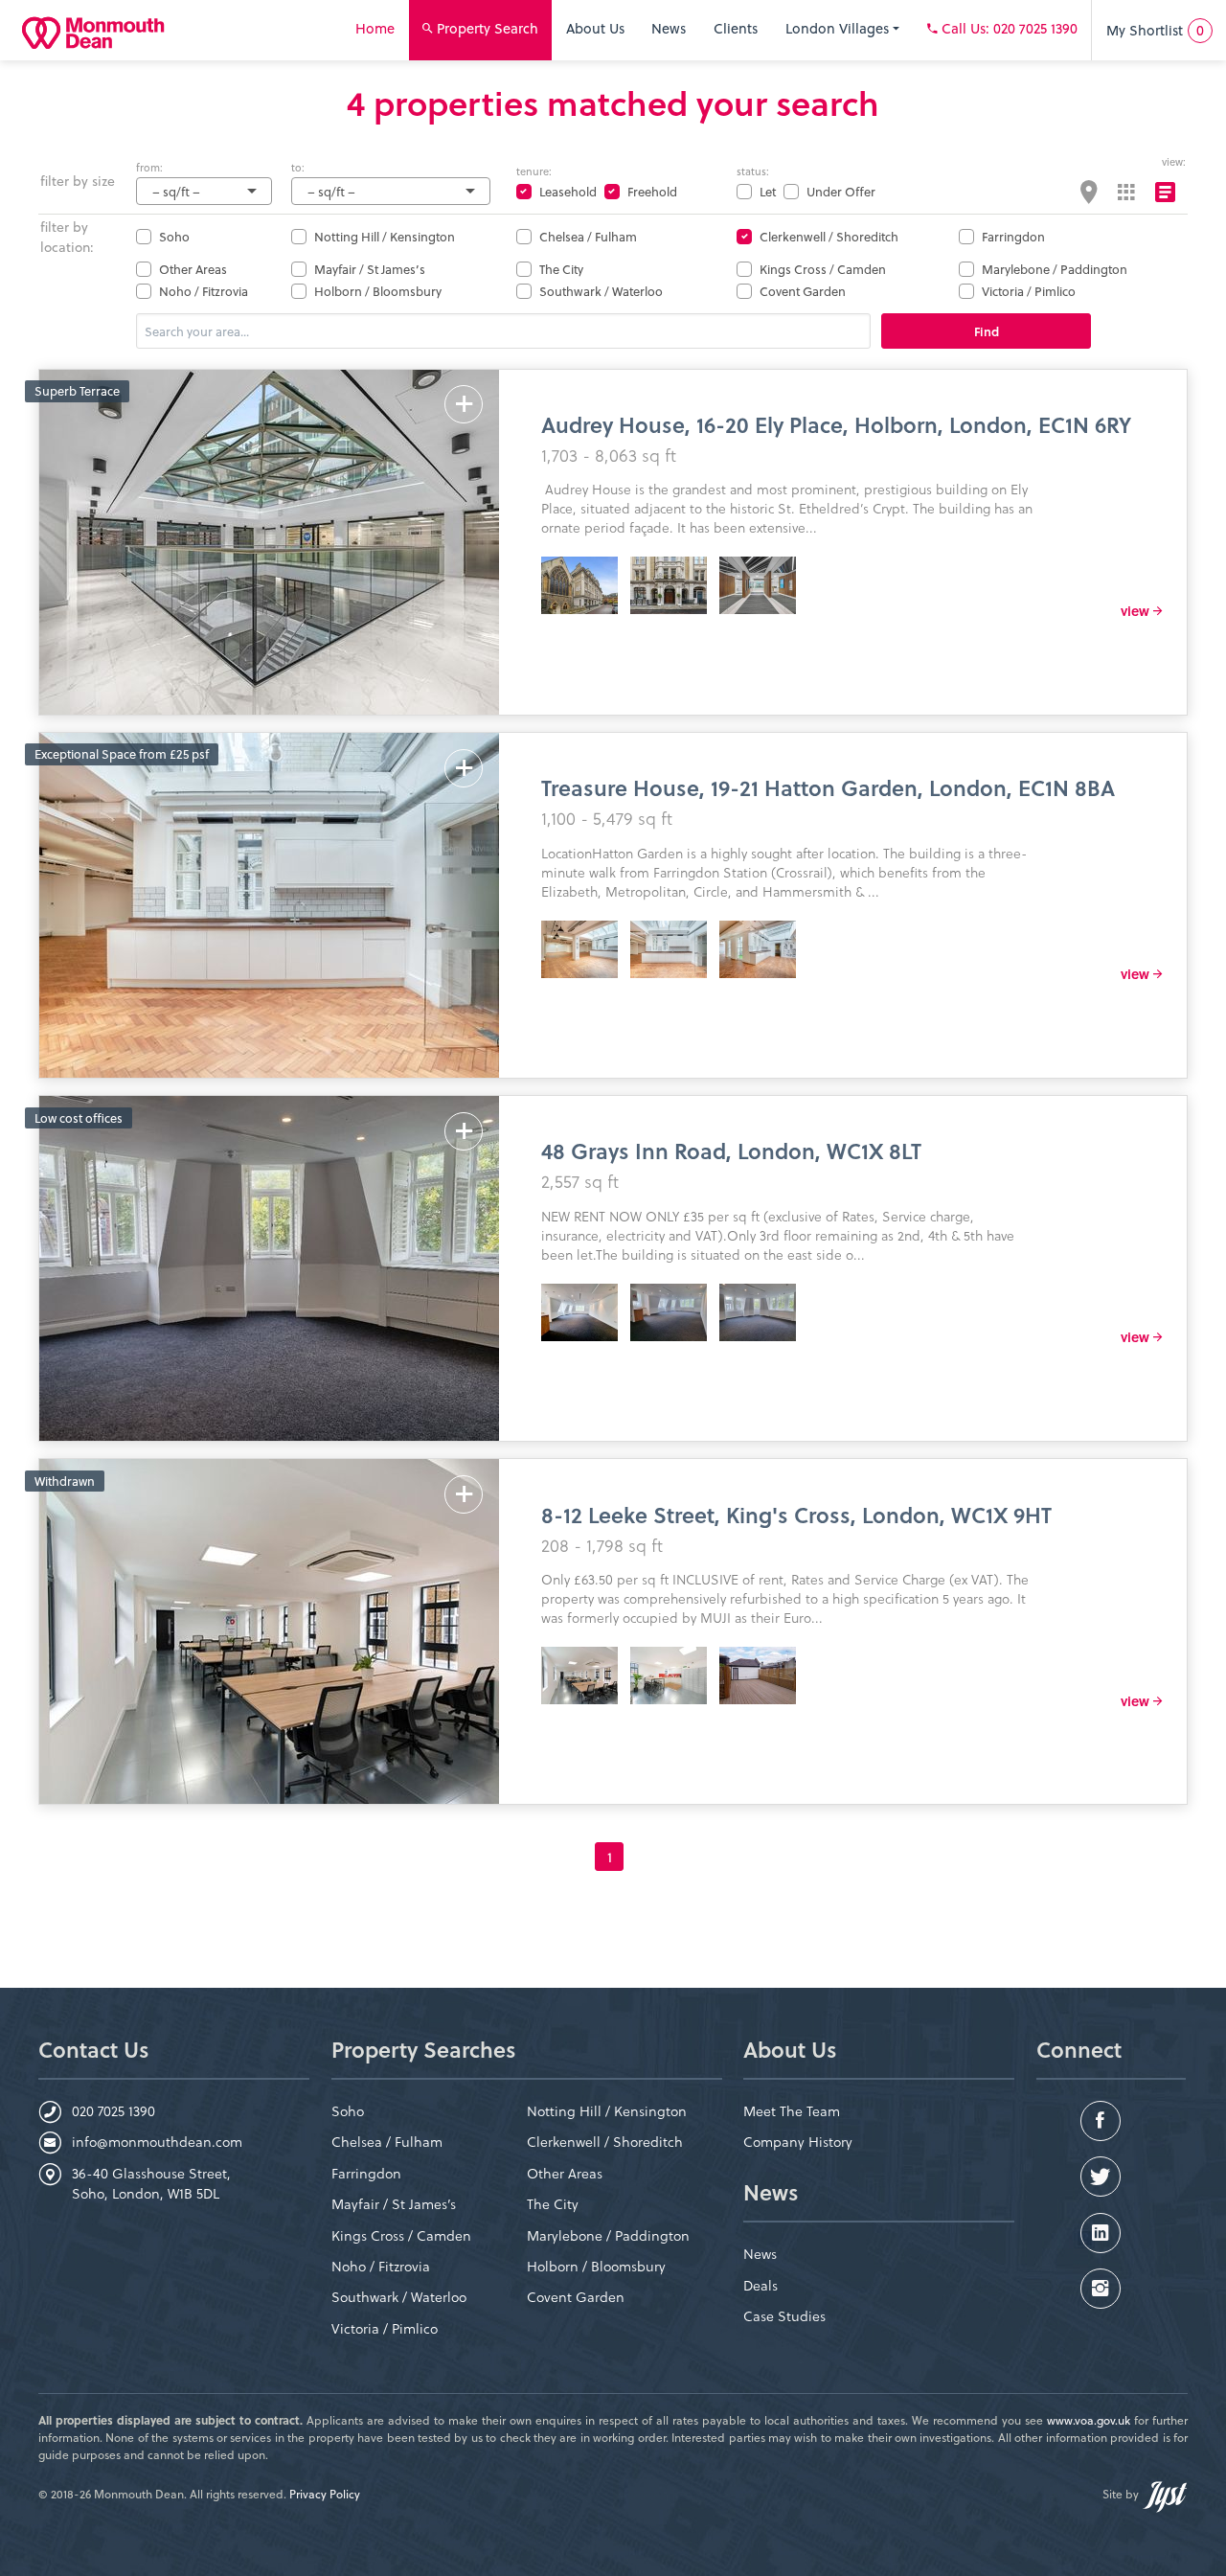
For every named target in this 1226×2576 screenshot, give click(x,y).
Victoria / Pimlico (1029, 291)
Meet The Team (792, 2111)
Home (375, 28)
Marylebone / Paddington (1055, 269)
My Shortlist (1155, 30)
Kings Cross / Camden (823, 269)
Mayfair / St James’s (370, 269)
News (669, 28)
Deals (761, 2285)
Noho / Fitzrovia (204, 291)
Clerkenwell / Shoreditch (829, 236)
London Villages (839, 28)
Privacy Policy (325, 2494)
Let (768, 191)
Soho (174, 236)
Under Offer (841, 191)
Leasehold (568, 191)
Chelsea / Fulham (588, 236)
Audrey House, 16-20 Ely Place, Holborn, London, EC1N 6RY (836, 424)
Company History (798, 2142)
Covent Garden (803, 291)
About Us (595, 28)
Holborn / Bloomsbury (378, 291)
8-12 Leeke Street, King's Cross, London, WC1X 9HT (796, 1514)
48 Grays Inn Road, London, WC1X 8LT (731, 1150)
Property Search (486, 28)
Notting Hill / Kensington (385, 236)
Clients (736, 28)
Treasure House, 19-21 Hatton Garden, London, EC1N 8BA (828, 787)
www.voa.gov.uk (1089, 2420)
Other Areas (193, 269)
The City (561, 269)
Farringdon (1013, 236)
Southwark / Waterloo (601, 291)
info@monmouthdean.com (157, 2142)
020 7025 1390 (114, 2111)
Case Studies (784, 2316)
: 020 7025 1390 (1010, 28)
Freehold (652, 191)
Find (987, 331)
